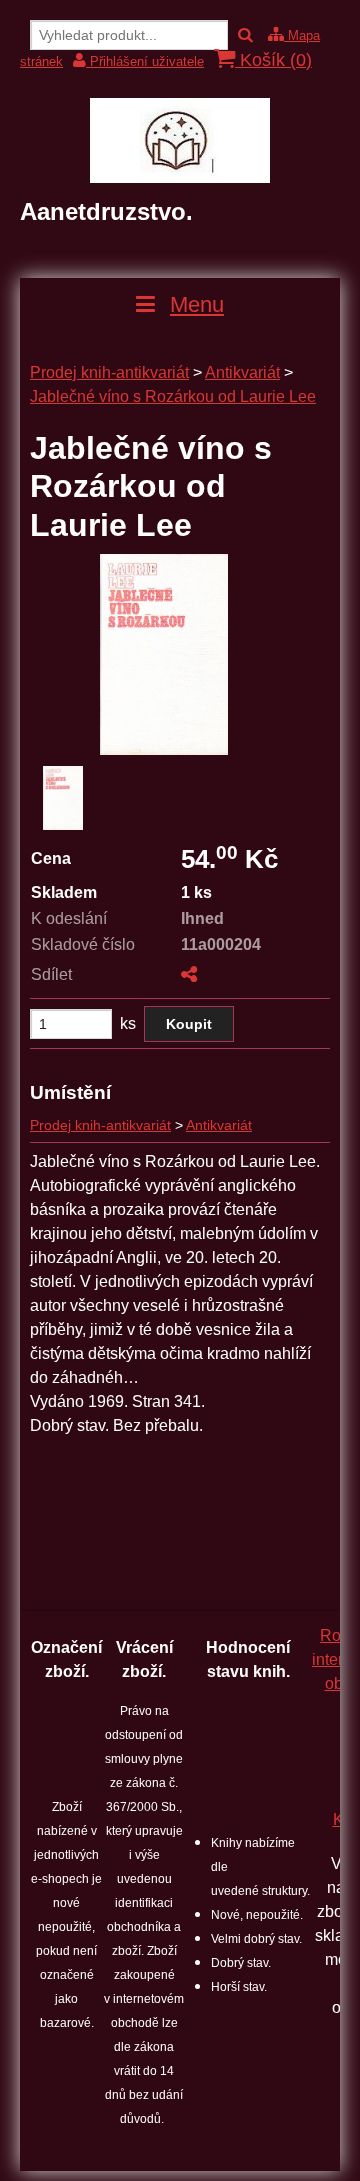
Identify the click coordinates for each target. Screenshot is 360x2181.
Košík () (273, 60)
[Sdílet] (189, 974)
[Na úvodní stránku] (180, 177)
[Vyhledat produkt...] (245, 35)
